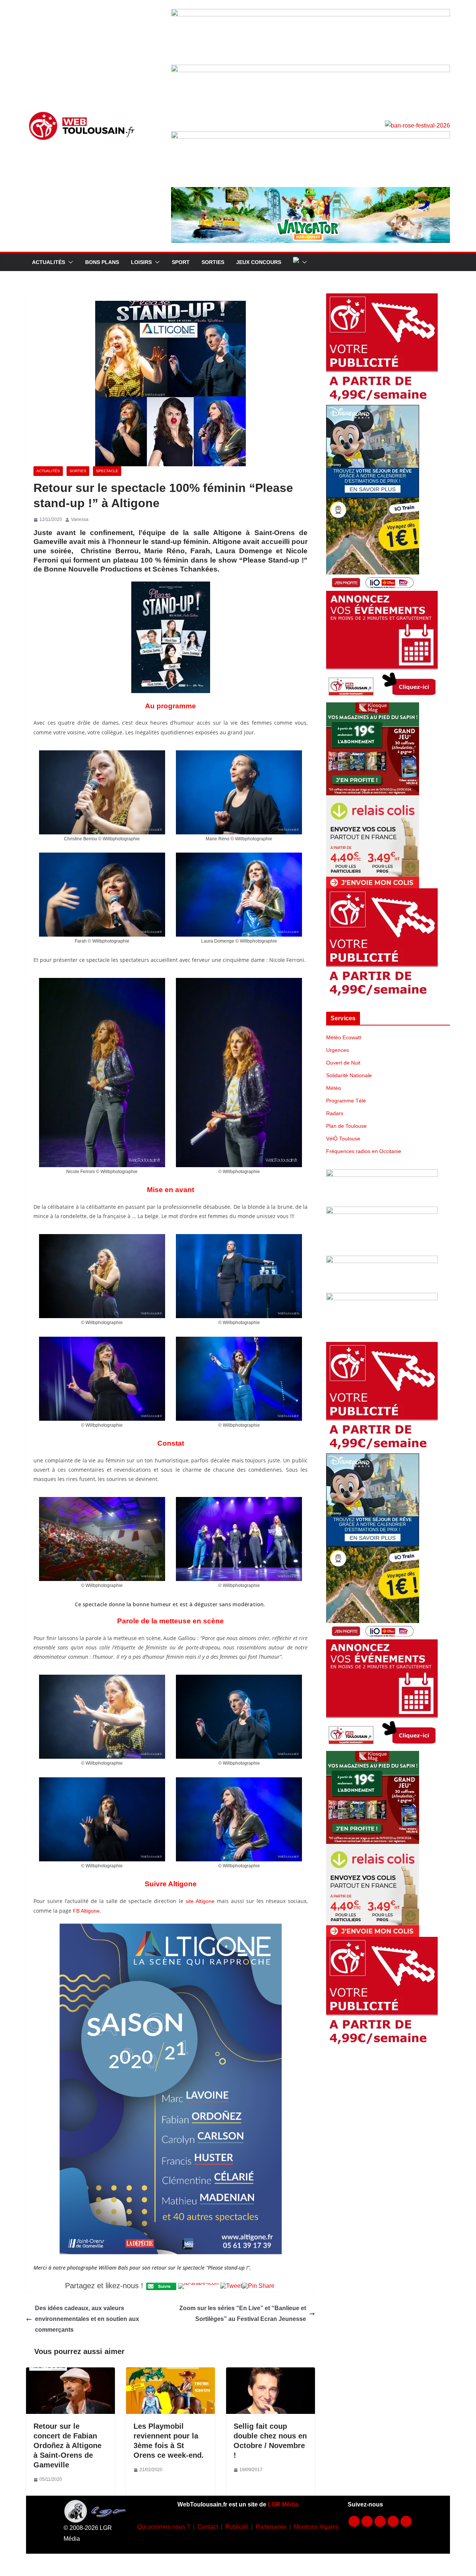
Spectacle (107, 471)
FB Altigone (86, 1911)
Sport (181, 262)
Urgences (337, 1050)
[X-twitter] (393, 2521)
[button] (69, 262)
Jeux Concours (259, 262)
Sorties (213, 262)
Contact (208, 2527)
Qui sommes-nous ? (164, 2527)
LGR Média (283, 2504)
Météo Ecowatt (344, 1037)
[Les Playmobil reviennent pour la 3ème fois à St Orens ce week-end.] (171, 2372)
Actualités (49, 262)
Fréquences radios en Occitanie (364, 1151)
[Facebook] (354, 2521)
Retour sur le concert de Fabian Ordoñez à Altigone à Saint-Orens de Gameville (67, 2445)
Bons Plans (102, 262)
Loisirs (141, 262)
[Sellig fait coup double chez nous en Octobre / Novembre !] (271, 2372)
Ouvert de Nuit (343, 1063)
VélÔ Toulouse (343, 1139)
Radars (335, 1113)
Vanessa (80, 519)
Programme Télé (346, 1101)
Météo (334, 1088)
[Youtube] (380, 2521)
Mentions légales (316, 2527)
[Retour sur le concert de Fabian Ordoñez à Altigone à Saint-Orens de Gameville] (70, 2372)
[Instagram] (367, 2521)
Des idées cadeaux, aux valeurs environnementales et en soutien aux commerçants (87, 2319)
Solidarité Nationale (349, 1075)
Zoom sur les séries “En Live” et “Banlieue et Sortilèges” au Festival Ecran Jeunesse (243, 2313)
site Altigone (200, 1901)
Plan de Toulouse (346, 1126)
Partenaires (271, 2527)
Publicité (237, 2527)
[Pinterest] (406, 2521)
